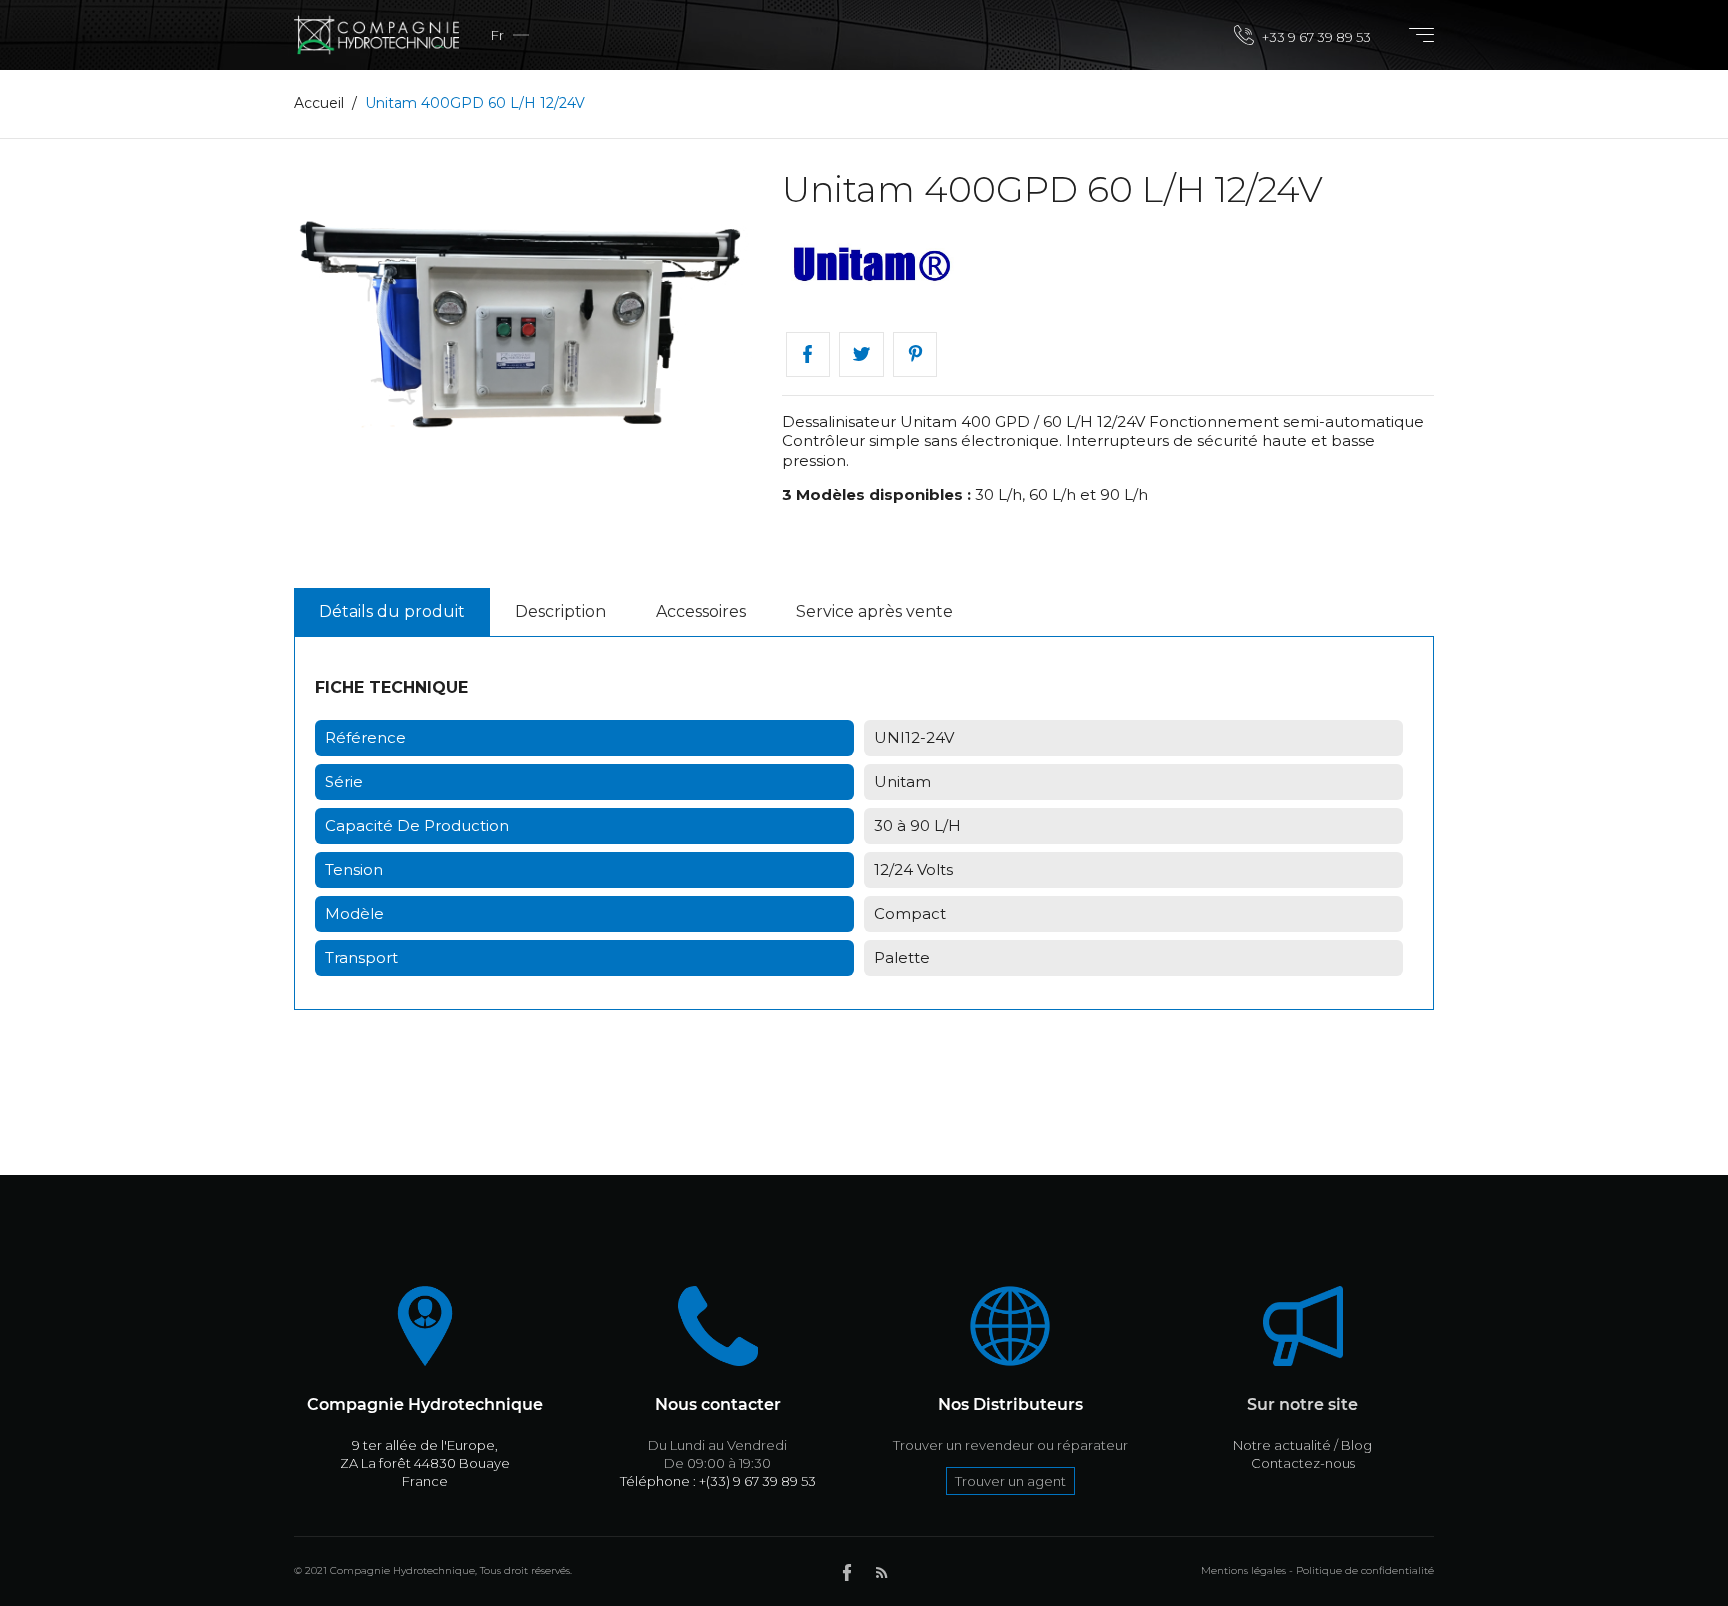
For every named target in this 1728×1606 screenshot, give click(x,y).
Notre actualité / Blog (1302, 1445)
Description (560, 611)
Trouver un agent (1010, 1481)
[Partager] (808, 354)
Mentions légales (1243, 1570)
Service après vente (874, 611)
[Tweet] (861, 354)
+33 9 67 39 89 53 (1315, 37)
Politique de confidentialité (1365, 1570)
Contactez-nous (1303, 1463)
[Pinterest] (915, 354)
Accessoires (701, 611)
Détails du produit (392, 611)
